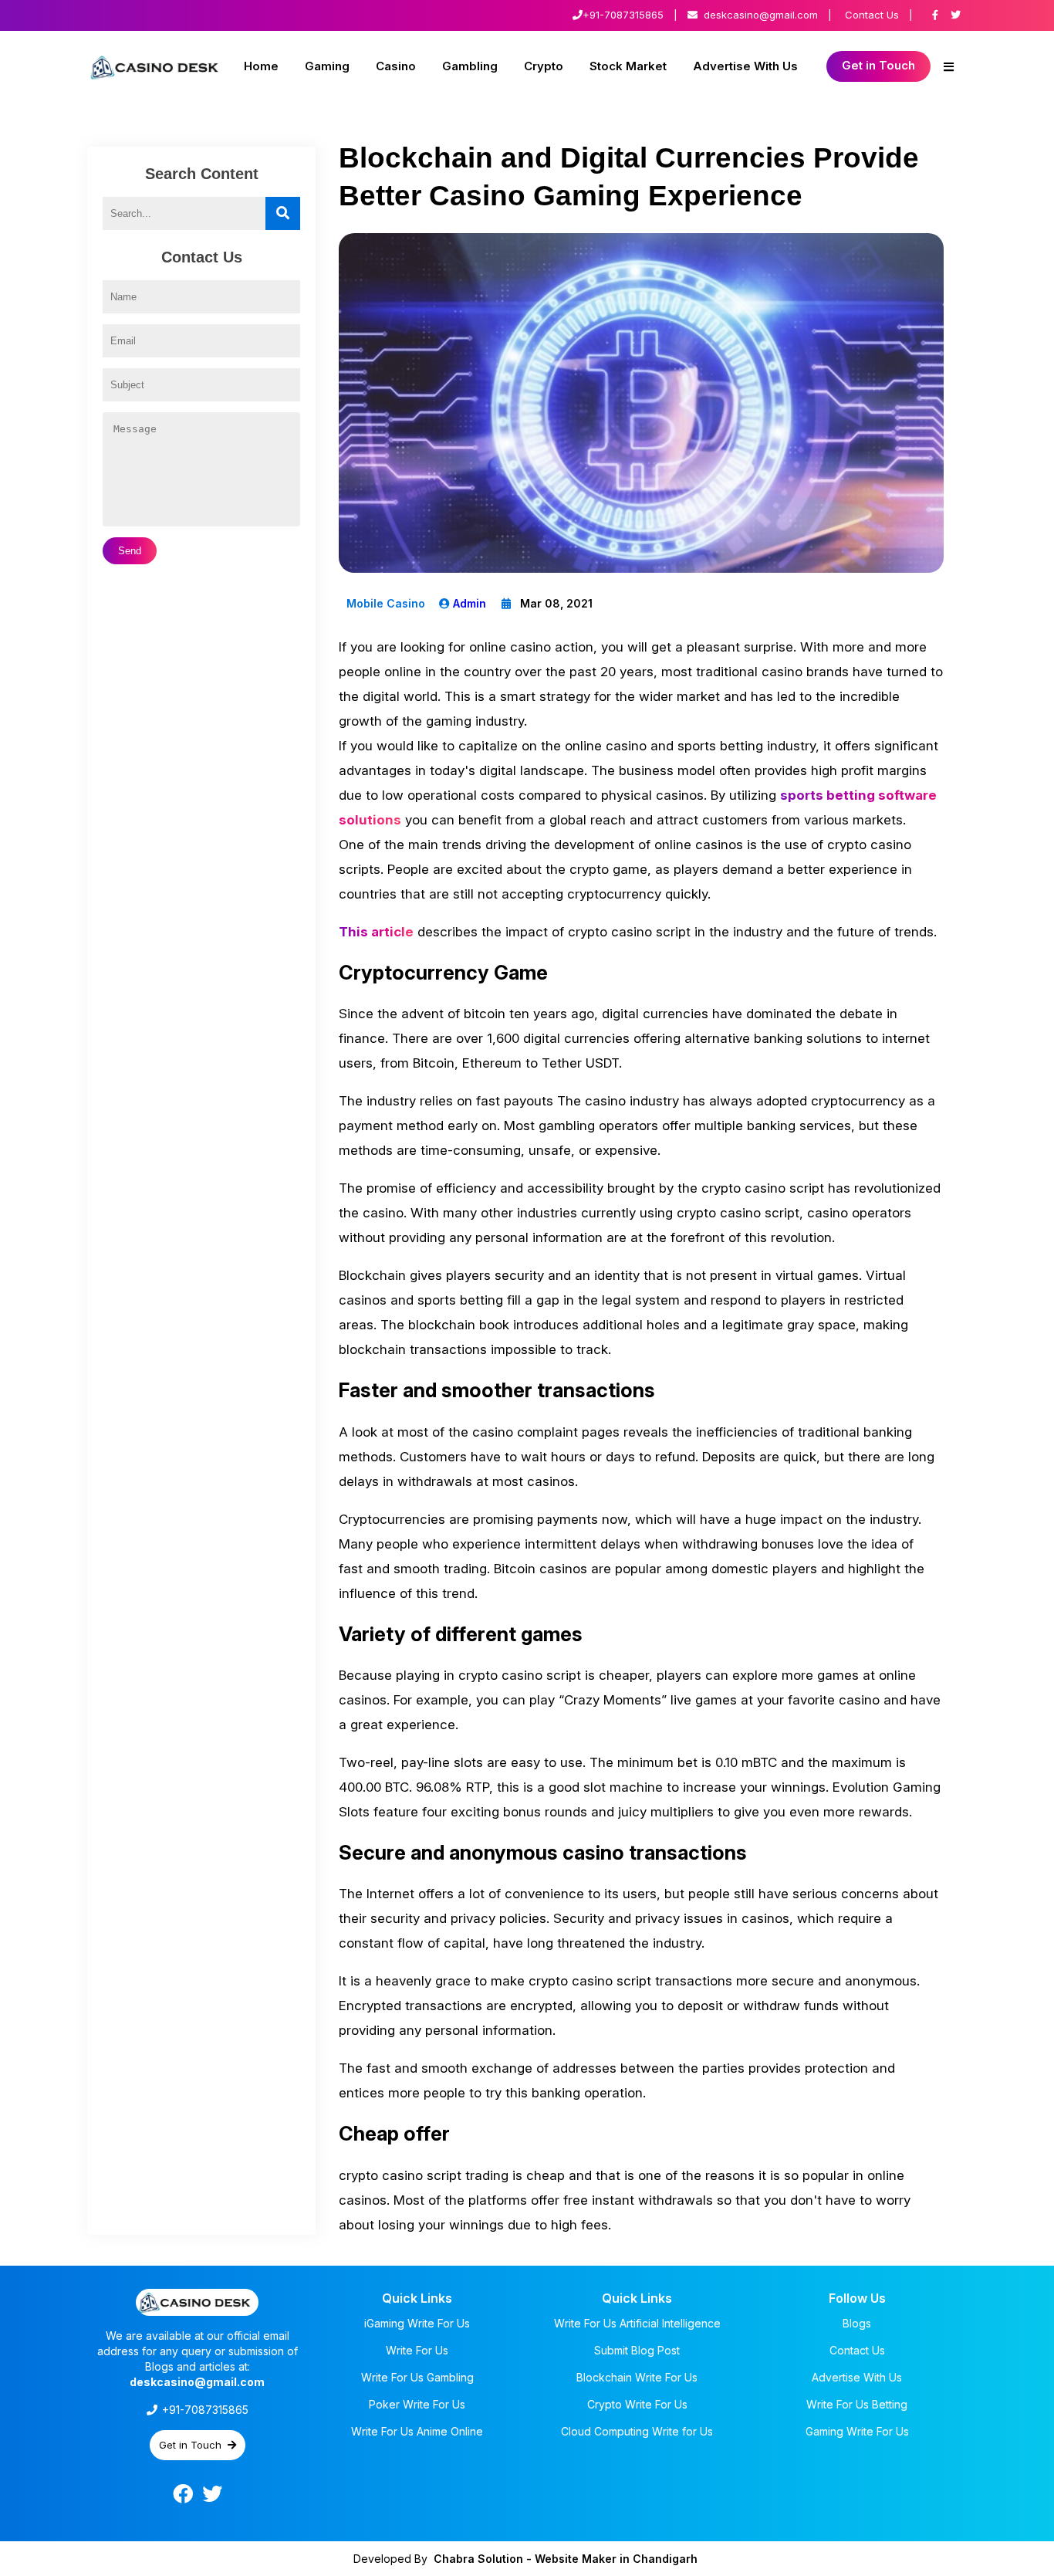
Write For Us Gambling (417, 2377)
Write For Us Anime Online (417, 2431)
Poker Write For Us (417, 2404)
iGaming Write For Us (417, 2323)
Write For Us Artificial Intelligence (637, 2323)
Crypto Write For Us (637, 2404)
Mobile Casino (386, 603)
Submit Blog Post (637, 2350)
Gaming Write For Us (857, 2431)
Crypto (544, 66)
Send (130, 551)
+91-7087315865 (623, 15)
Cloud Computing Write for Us (637, 2431)
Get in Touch (878, 65)
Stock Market (628, 66)
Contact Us (872, 15)
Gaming (327, 66)
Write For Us (417, 2350)
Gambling (470, 66)
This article (376, 932)
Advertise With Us (745, 66)
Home (261, 66)
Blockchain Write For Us (637, 2377)
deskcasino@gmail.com (761, 15)
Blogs (857, 2323)
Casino (396, 66)
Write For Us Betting (857, 2404)
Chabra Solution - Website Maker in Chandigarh (566, 2559)
